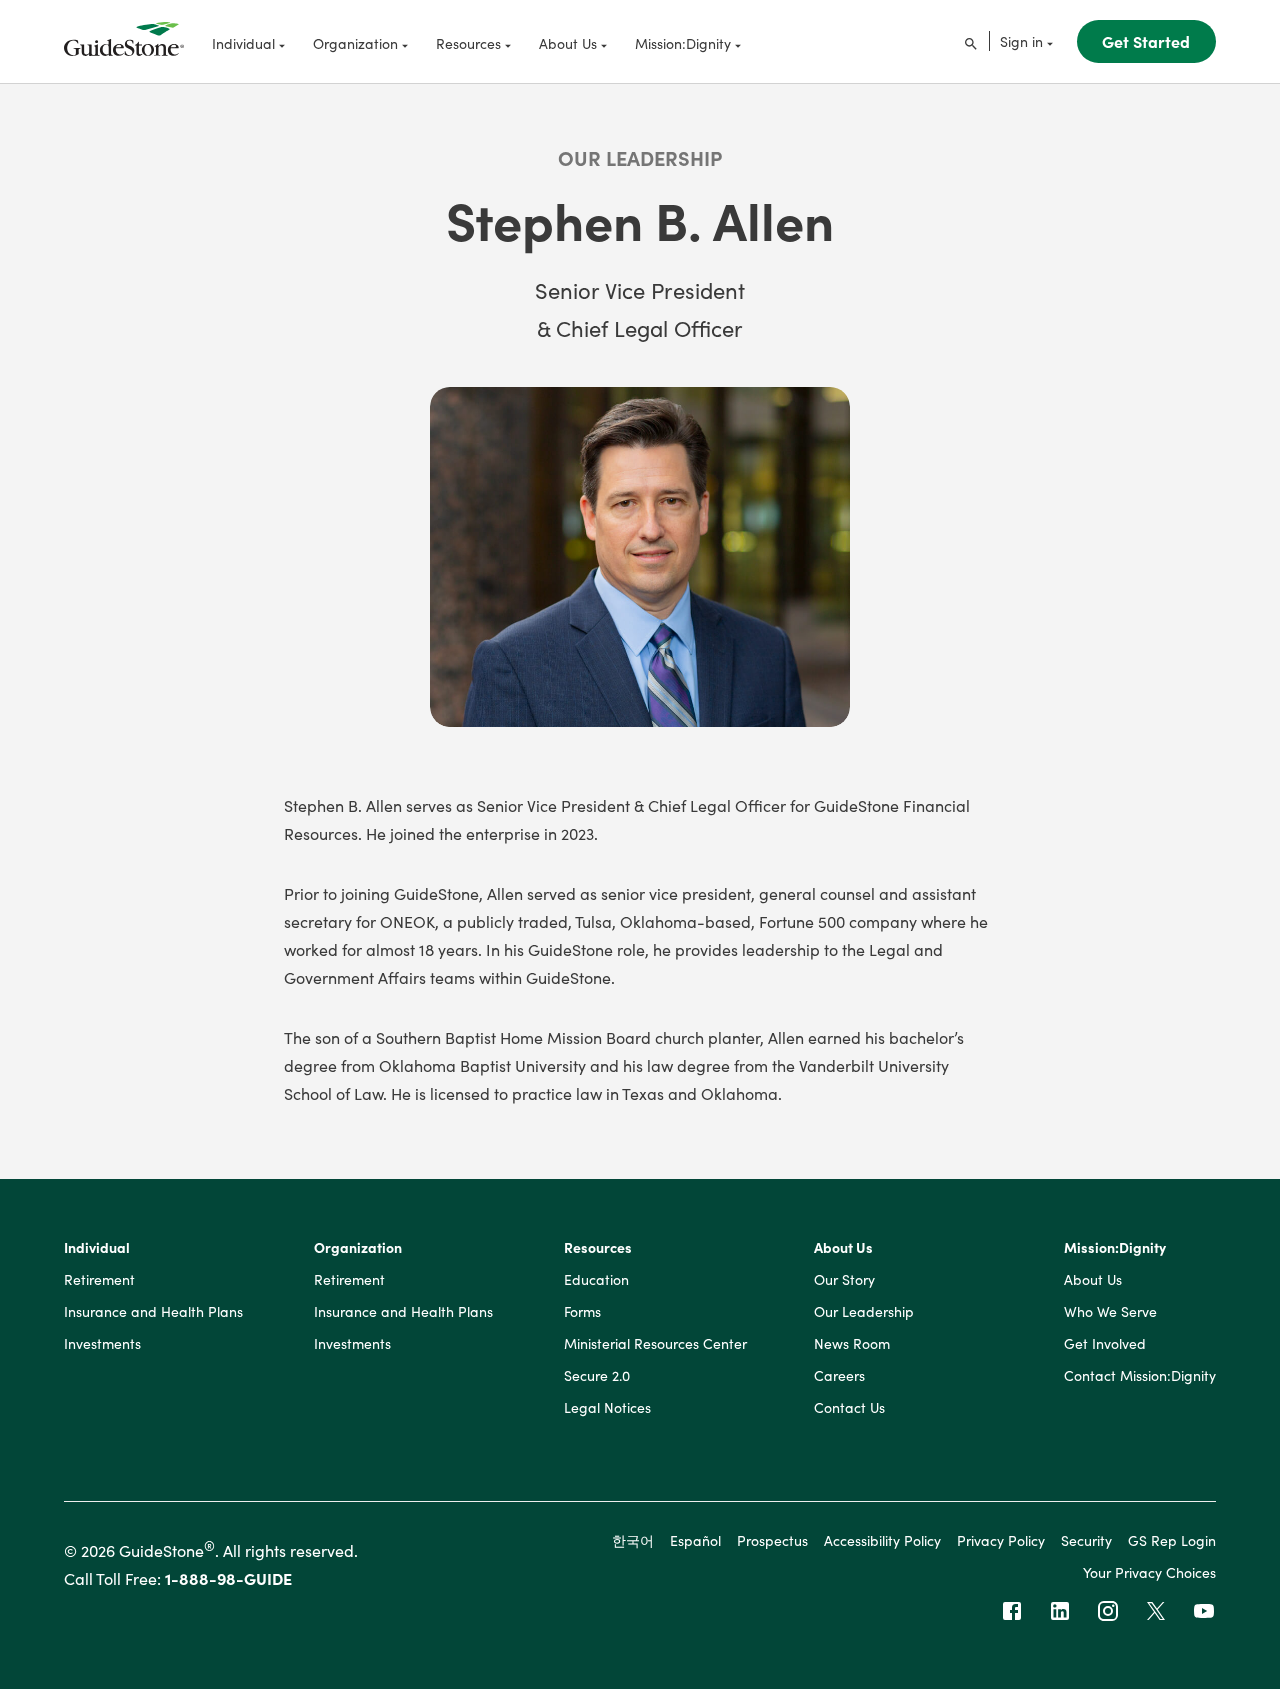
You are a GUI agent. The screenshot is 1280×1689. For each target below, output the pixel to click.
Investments (102, 1344)
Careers (839, 1376)
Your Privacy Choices (1149, 1572)
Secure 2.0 (597, 1376)
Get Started (1146, 41)
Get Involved (1105, 1344)
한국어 (633, 1540)
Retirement (99, 1280)
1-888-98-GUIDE (228, 1578)
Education (596, 1280)
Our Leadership (640, 157)
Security (1086, 1540)
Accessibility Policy (882, 1540)
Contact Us (849, 1408)
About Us (843, 1248)
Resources (598, 1248)
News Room (852, 1344)
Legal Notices (607, 1408)
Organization (358, 1248)
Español (695, 1540)
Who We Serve (1110, 1312)
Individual (97, 1248)
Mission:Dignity (1115, 1248)
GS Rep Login (1172, 1540)
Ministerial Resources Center (655, 1344)
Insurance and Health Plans (153, 1312)
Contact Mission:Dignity (1140, 1376)
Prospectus (772, 1540)
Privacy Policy (1001, 1540)
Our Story (844, 1280)
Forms (582, 1312)
